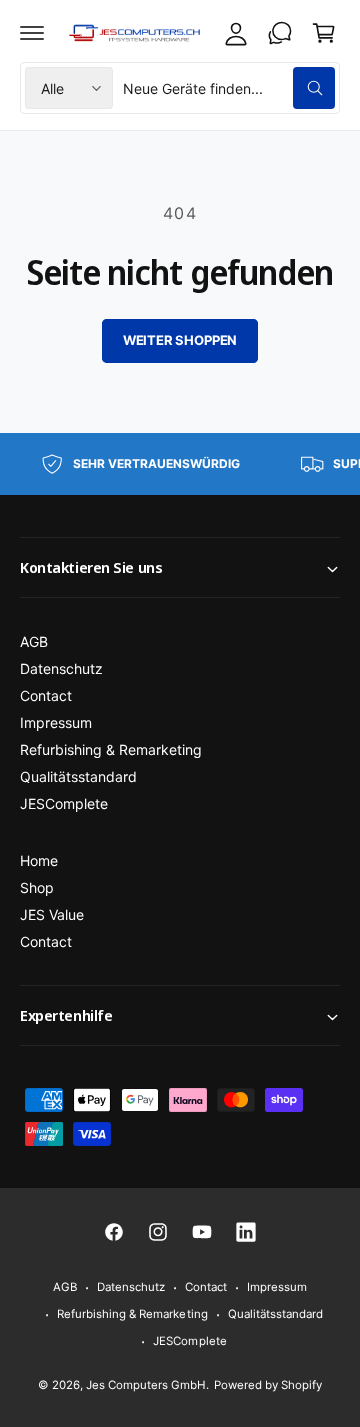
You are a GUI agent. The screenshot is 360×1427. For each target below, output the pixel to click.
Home (39, 860)
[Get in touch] (280, 33)
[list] (180, 464)
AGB (34, 641)
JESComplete (64, 803)
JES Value (52, 914)
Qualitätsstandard (78, 776)
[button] (32, 33)
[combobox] (229, 88)
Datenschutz (61, 668)
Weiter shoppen (180, 340)
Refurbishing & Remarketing (111, 749)
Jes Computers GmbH (146, 1385)
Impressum (56, 722)
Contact (46, 695)
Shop (37, 887)
